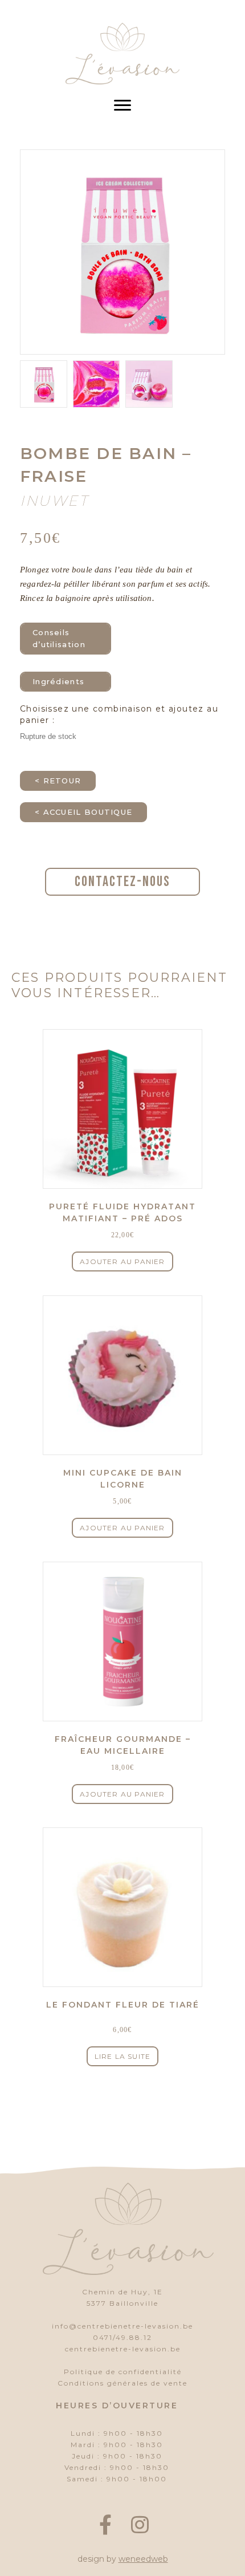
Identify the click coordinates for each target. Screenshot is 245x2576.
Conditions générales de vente (122, 2383)
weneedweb (143, 2559)
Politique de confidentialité (123, 2372)
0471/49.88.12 (122, 2337)
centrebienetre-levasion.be (123, 2349)
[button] (105, 2525)
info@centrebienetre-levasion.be (122, 2326)
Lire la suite (123, 2056)
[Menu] (122, 105)
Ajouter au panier (122, 1261)
